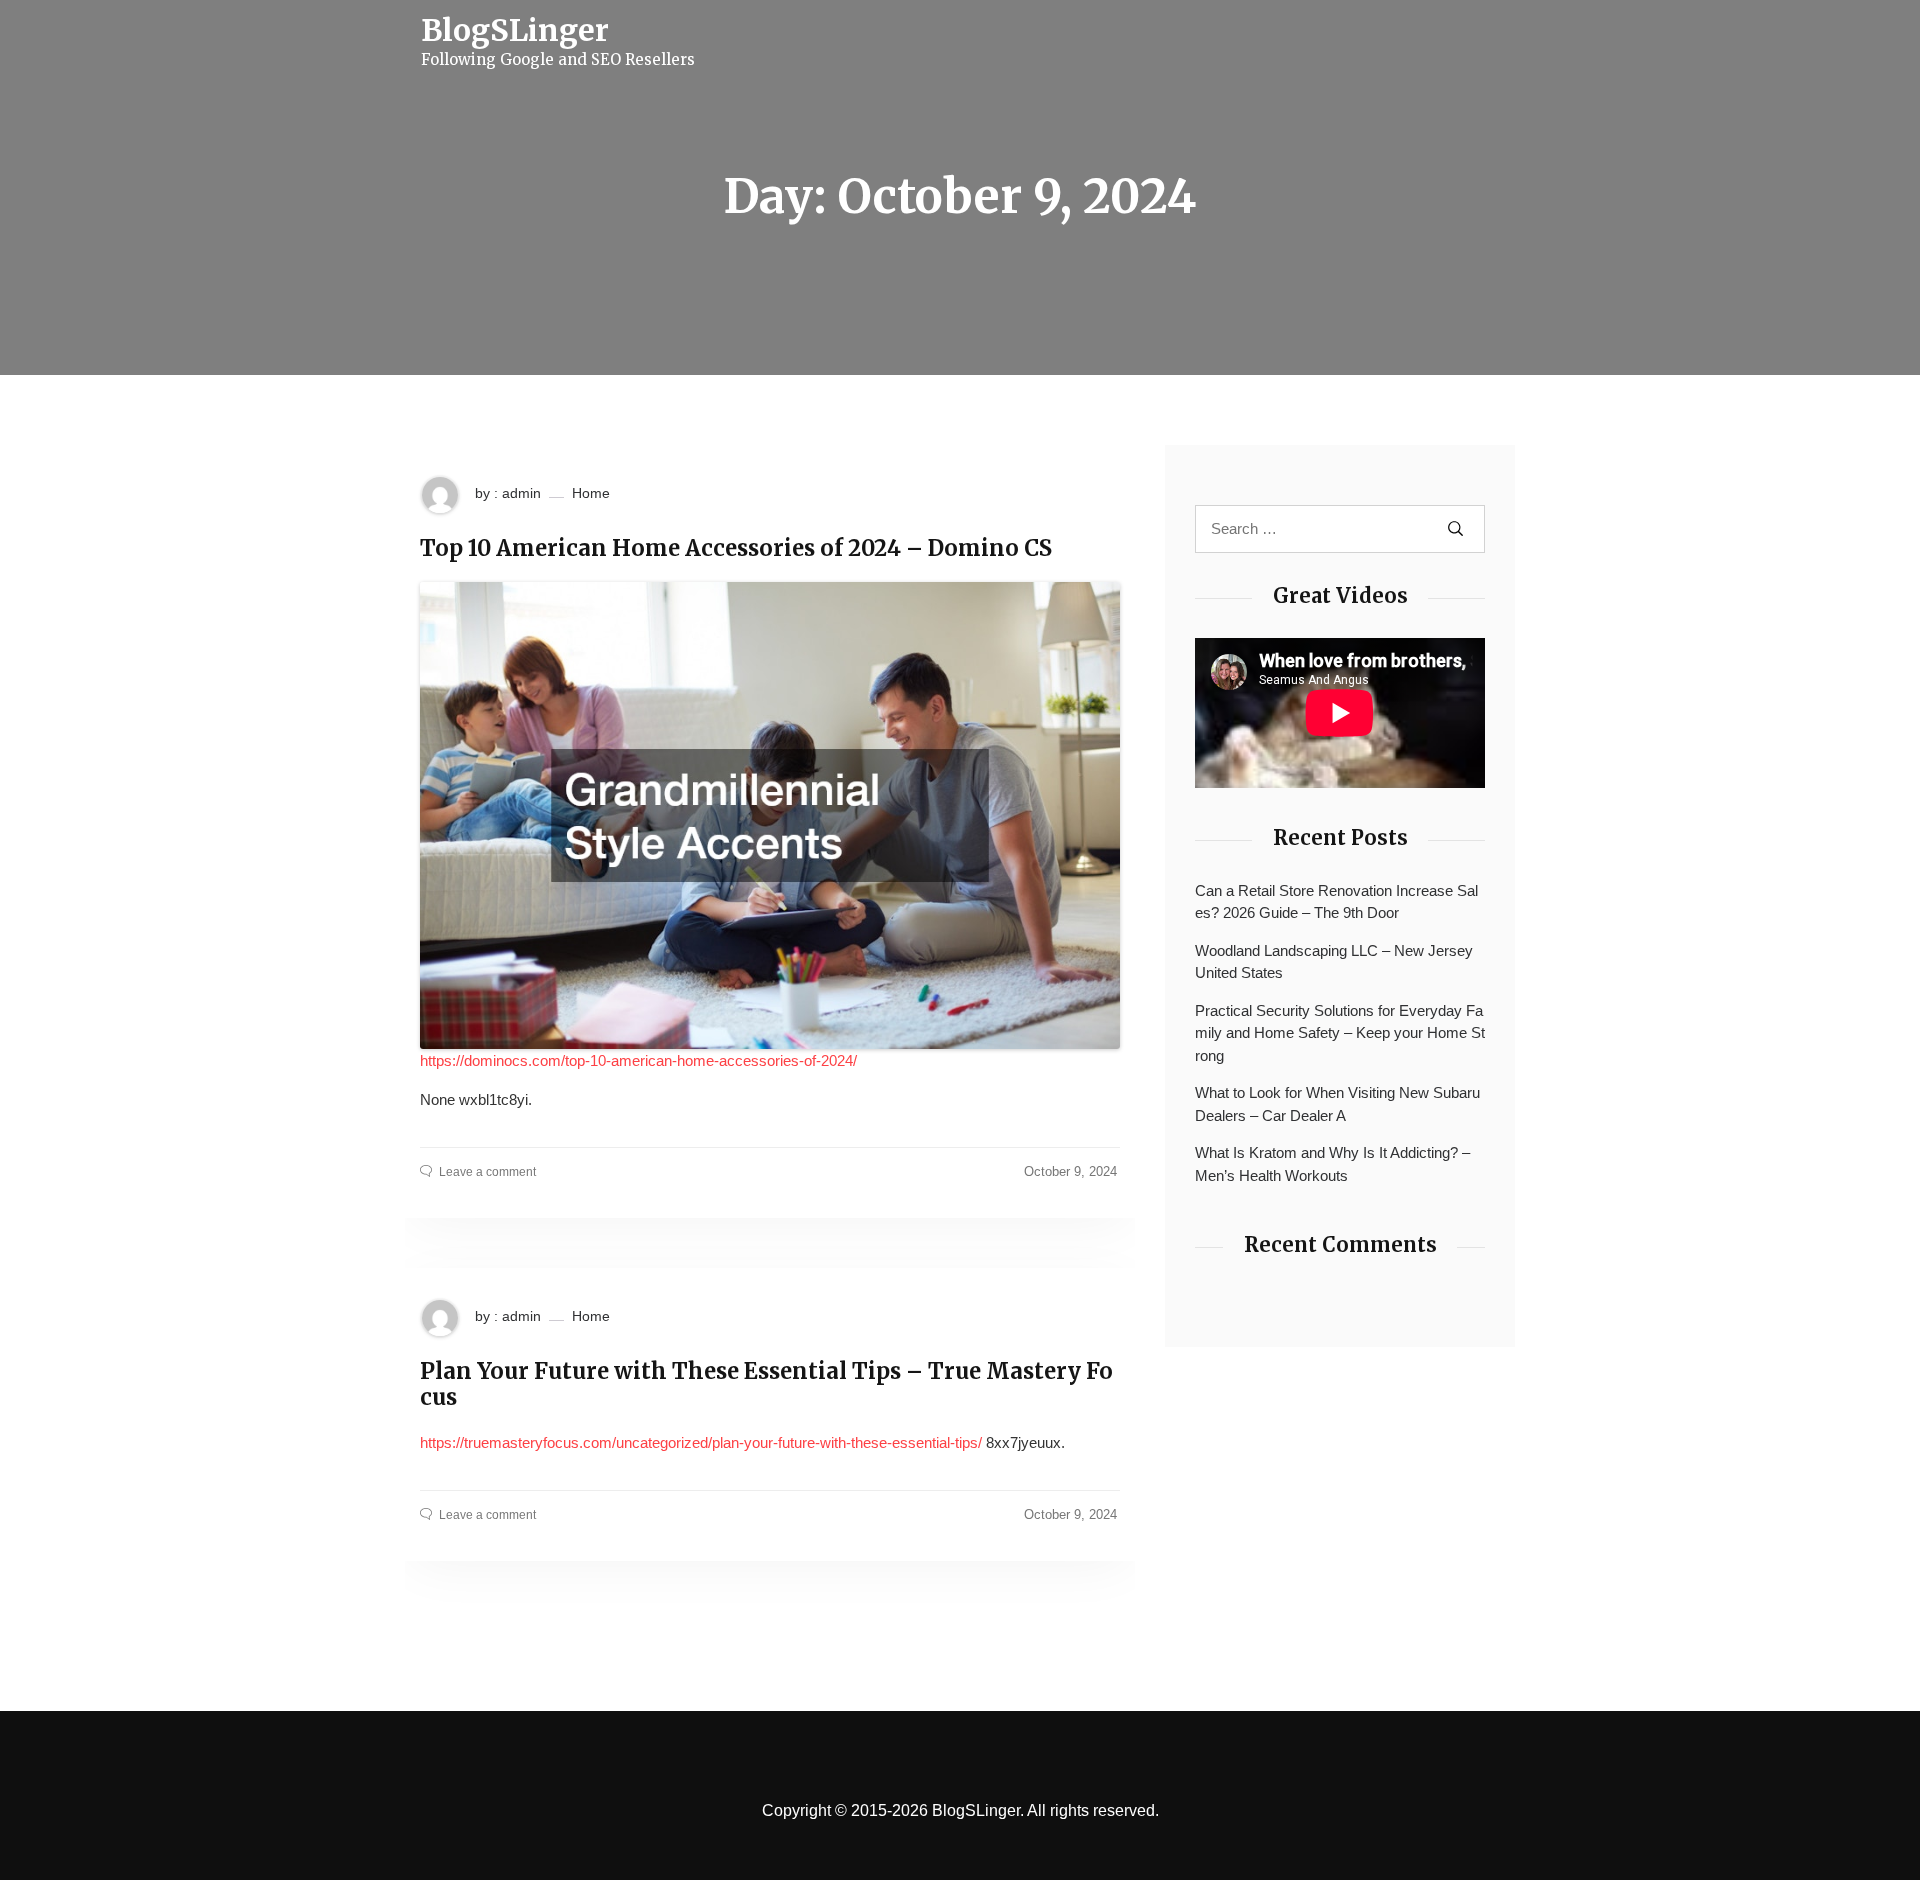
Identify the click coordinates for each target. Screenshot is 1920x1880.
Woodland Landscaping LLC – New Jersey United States (1334, 962)
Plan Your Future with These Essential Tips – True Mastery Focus (766, 1384)
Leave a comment (487, 1172)
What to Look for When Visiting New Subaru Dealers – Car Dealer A (1337, 1104)
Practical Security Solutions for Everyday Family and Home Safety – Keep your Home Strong (1340, 1033)
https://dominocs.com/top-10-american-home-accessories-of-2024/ (638, 1060)
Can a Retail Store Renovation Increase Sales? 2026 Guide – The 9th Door (1336, 902)
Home (591, 493)
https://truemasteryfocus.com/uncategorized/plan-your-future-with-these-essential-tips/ (701, 1442)
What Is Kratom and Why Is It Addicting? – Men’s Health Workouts (1332, 1164)
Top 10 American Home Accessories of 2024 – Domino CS (736, 548)
